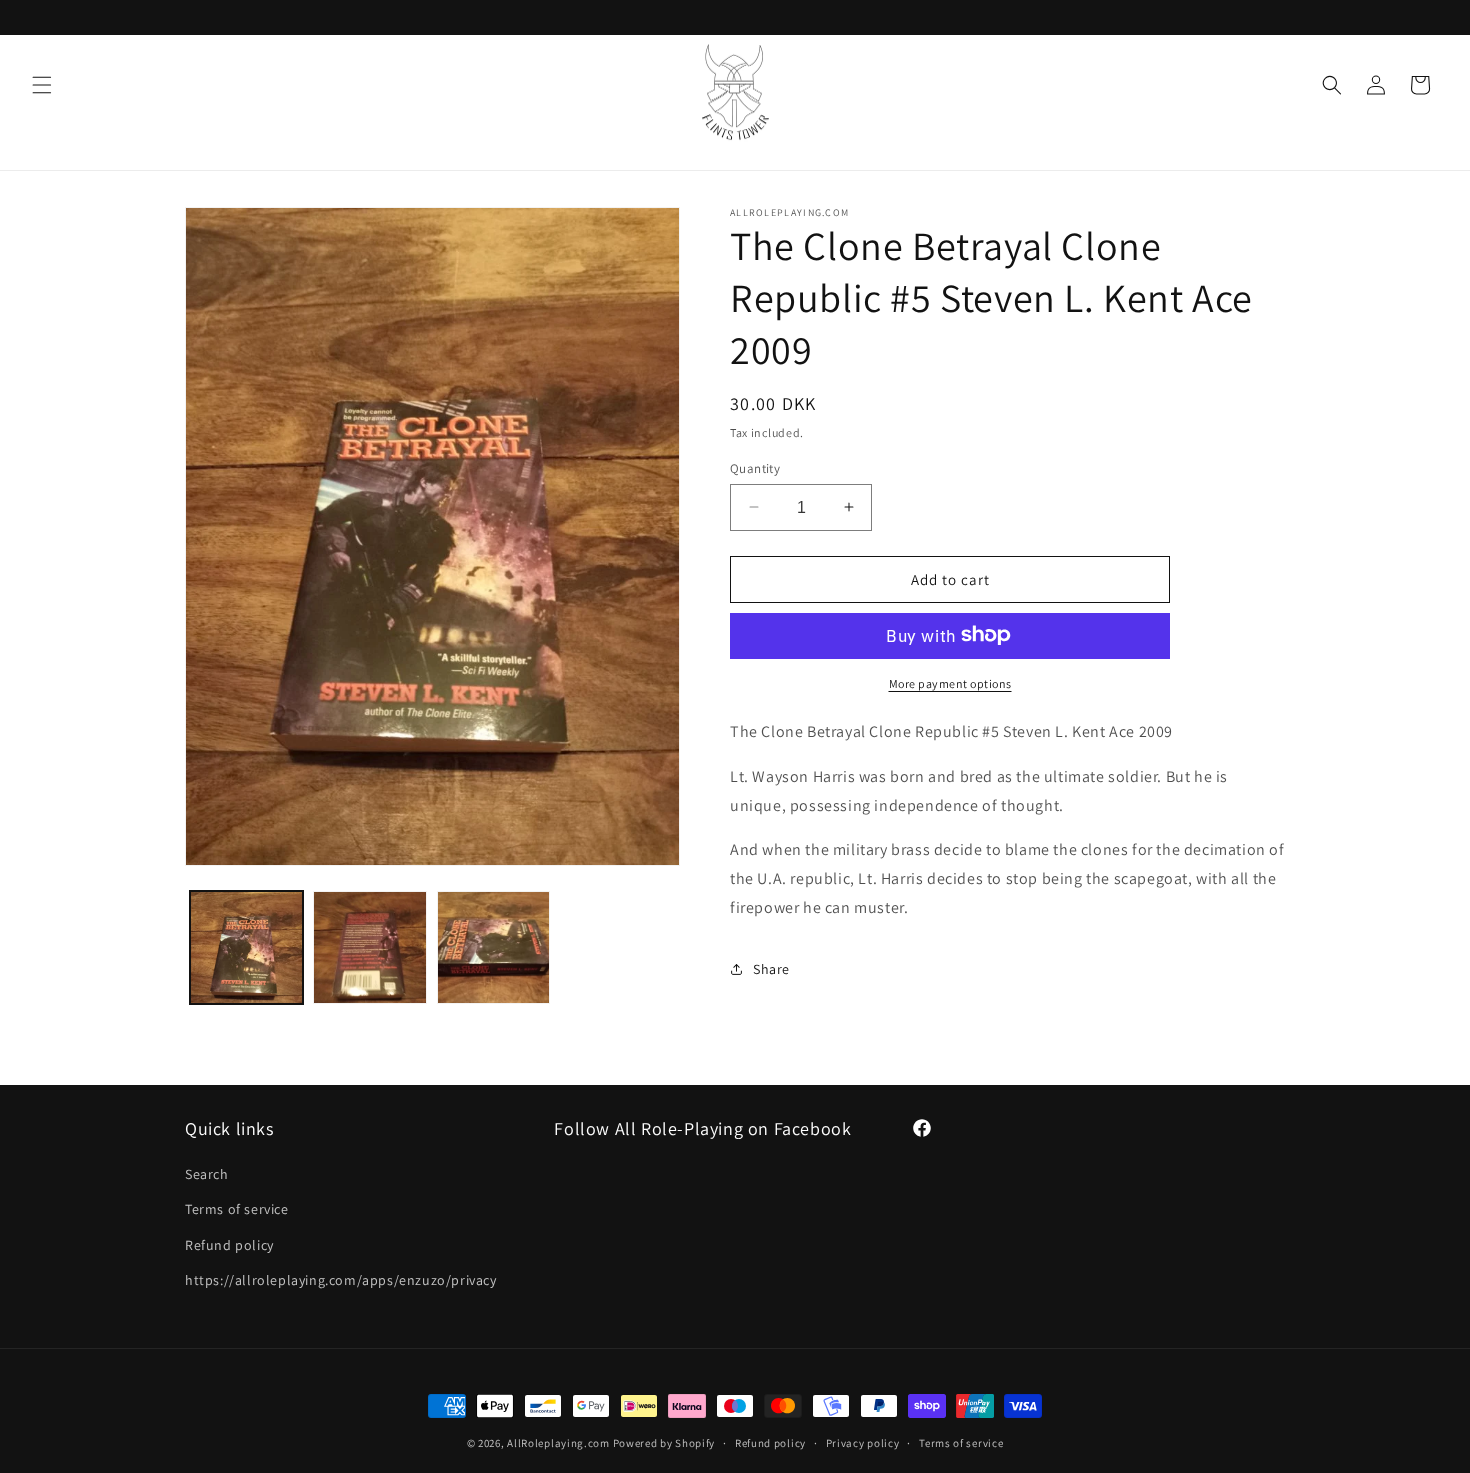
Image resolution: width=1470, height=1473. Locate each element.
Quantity (755, 467)
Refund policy (229, 1245)
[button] (42, 85)
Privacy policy (863, 1443)
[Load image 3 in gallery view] (493, 947)
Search (207, 1174)
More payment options (950, 682)
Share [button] (771, 969)
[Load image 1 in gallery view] (246, 947)
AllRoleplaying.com (558, 1443)
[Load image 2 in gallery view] (369, 947)
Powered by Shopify (664, 1443)
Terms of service (237, 1209)
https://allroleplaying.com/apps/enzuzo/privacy (341, 1280)
